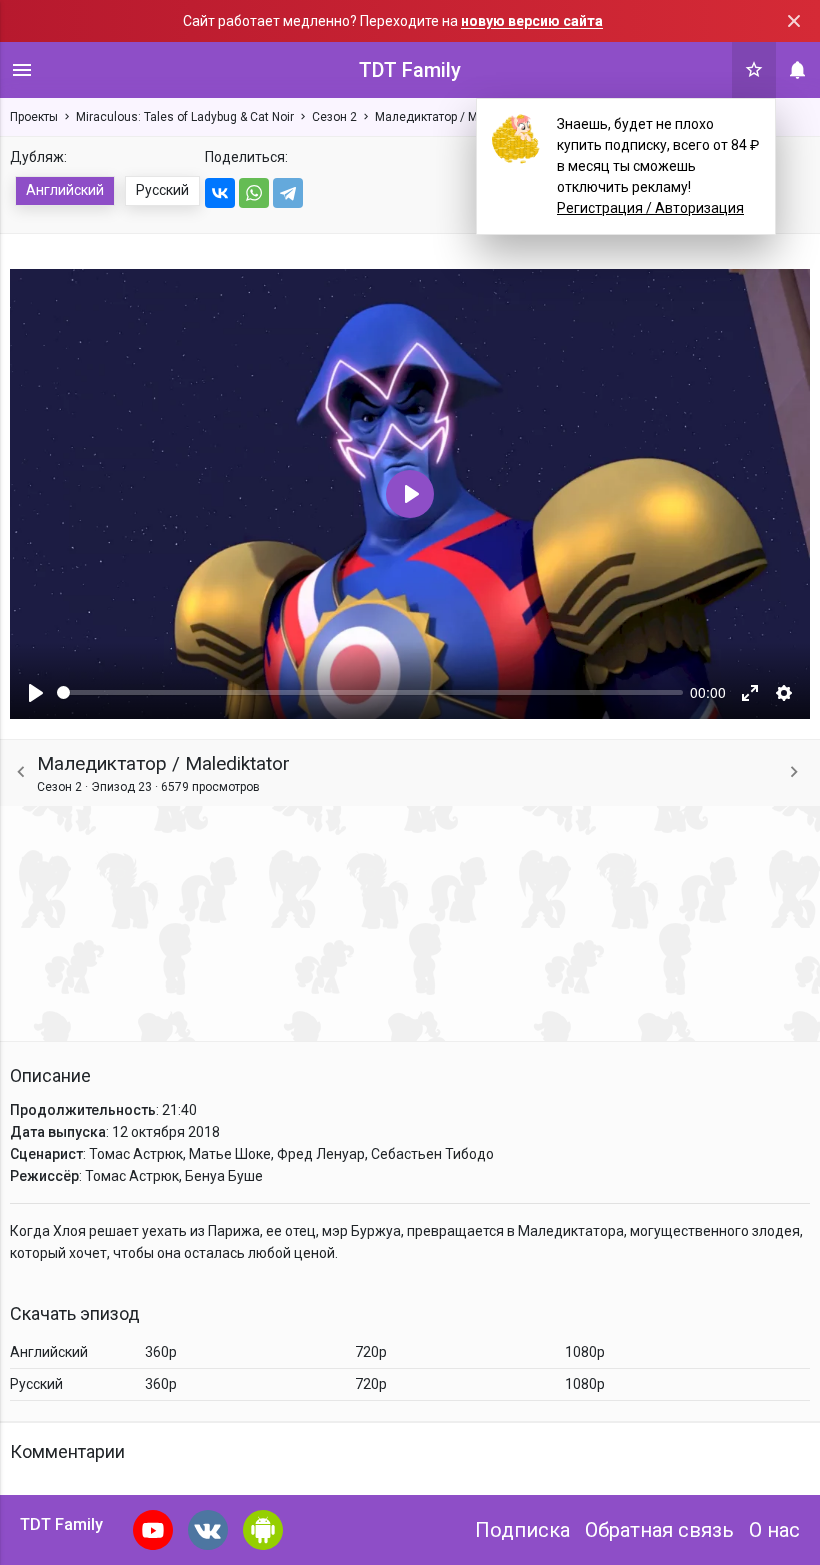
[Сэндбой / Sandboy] (794, 772)
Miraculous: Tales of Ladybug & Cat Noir (185, 117)
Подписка (522, 1530)
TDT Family (410, 70)
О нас (774, 1530)
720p (371, 1352)
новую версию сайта (532, 21)
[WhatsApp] (254, 193)
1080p (585, 1352)
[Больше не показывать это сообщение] (794, 21)
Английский (65, 190)
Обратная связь (659, 1530)
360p (161, 1352)
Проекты (34, 117)
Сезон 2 (334, 117)
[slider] (370, 692)
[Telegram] (288, 193)
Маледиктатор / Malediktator (456, 117)
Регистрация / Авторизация (650, 208)
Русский (162, 190)
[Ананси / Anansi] (21, 772)
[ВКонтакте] (220, 193)
